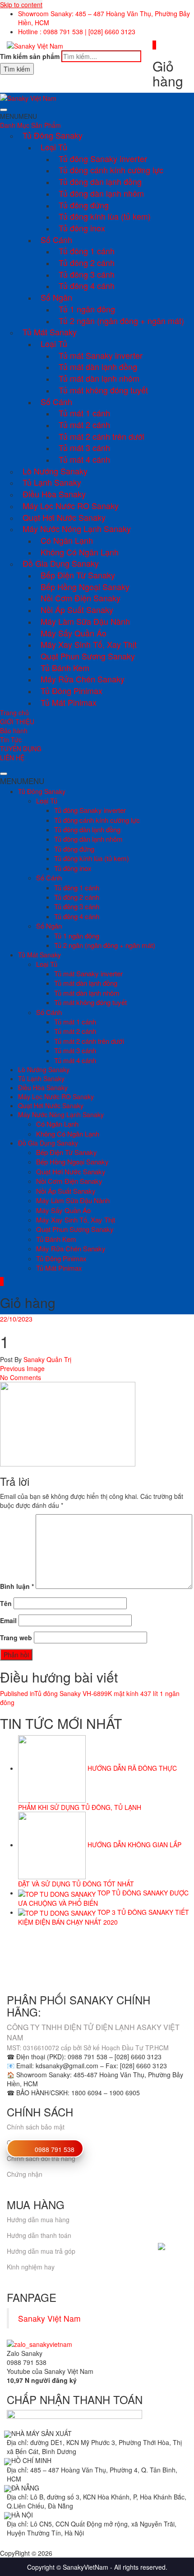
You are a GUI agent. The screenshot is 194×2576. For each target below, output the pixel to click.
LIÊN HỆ (12, 758)
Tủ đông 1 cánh (87, 251)
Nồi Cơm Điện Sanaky (81, 598)
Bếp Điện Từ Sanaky (78, 575)
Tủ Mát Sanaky (50, 332)
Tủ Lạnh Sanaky (52, 482)
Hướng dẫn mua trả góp (41, 2251)
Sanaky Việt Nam (49, 2318)
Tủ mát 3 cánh (84, 447)
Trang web (16, 1638)
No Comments (21, 1377)
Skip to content (21, 5)
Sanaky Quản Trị (46, 1359)
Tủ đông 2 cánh (87, 262)
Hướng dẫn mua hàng (38, 2220)
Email (8, 1620)
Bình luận (17, 1586)
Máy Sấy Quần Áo (74, 633)
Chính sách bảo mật (36, 2127)
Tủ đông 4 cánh (87, 285)
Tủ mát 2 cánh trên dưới (102, 436)
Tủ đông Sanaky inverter (103, 158)
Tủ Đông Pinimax (72, 690)
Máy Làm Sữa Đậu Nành (85, 621)
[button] (18, 116)
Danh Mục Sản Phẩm (30, 125)
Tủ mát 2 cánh (84, 424)
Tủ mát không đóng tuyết (103, 390)
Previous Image (22, 1368)
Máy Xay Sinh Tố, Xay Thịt (89, 644)
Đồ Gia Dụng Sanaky (61, 563)
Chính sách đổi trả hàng (41, 2158)
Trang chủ (14, 713)
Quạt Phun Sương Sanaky (88, 656)
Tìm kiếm (17, 69)
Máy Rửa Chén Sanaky (83, 679)
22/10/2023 (16, 1319)
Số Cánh (56, 239)
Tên (6, 1603)
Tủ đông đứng (84, 205)
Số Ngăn (56, 297)
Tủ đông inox (82, 228)
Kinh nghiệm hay (31, 2267)
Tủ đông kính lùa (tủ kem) (105, 216)
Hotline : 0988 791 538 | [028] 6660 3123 (77, 32)
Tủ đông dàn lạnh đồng (100, 181)
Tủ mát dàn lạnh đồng (98, 366)
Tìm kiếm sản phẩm (30, 56)
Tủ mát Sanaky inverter (101, 355)
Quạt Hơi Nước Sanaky (64, 517)
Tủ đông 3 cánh (87, 274)
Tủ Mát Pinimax (69, 702)
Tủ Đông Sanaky (53, 135)
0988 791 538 (55, 2149)
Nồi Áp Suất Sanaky (77, 609)
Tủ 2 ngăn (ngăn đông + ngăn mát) (121, 320)
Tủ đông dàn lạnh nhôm (101, 193)
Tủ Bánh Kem (65, 668)
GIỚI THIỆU (17, 722)
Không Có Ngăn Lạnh (80, 552)
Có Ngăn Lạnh (67, 540)
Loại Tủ (54, 147)
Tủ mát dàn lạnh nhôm (99, 378)
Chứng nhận (25, 2174)
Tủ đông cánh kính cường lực (111, 170)
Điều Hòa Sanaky (54, 494)
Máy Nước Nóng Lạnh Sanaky (77, 528)
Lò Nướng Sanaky (55, 471)
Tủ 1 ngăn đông (87, 309)
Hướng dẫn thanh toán (39, 2235)
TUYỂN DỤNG (21, 749)
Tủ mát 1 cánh (84, 413)
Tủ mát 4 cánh (84, 459)
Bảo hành (14, 731)
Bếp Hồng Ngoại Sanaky (85, 586)
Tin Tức (11, 740)
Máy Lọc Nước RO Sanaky (71, 505)
